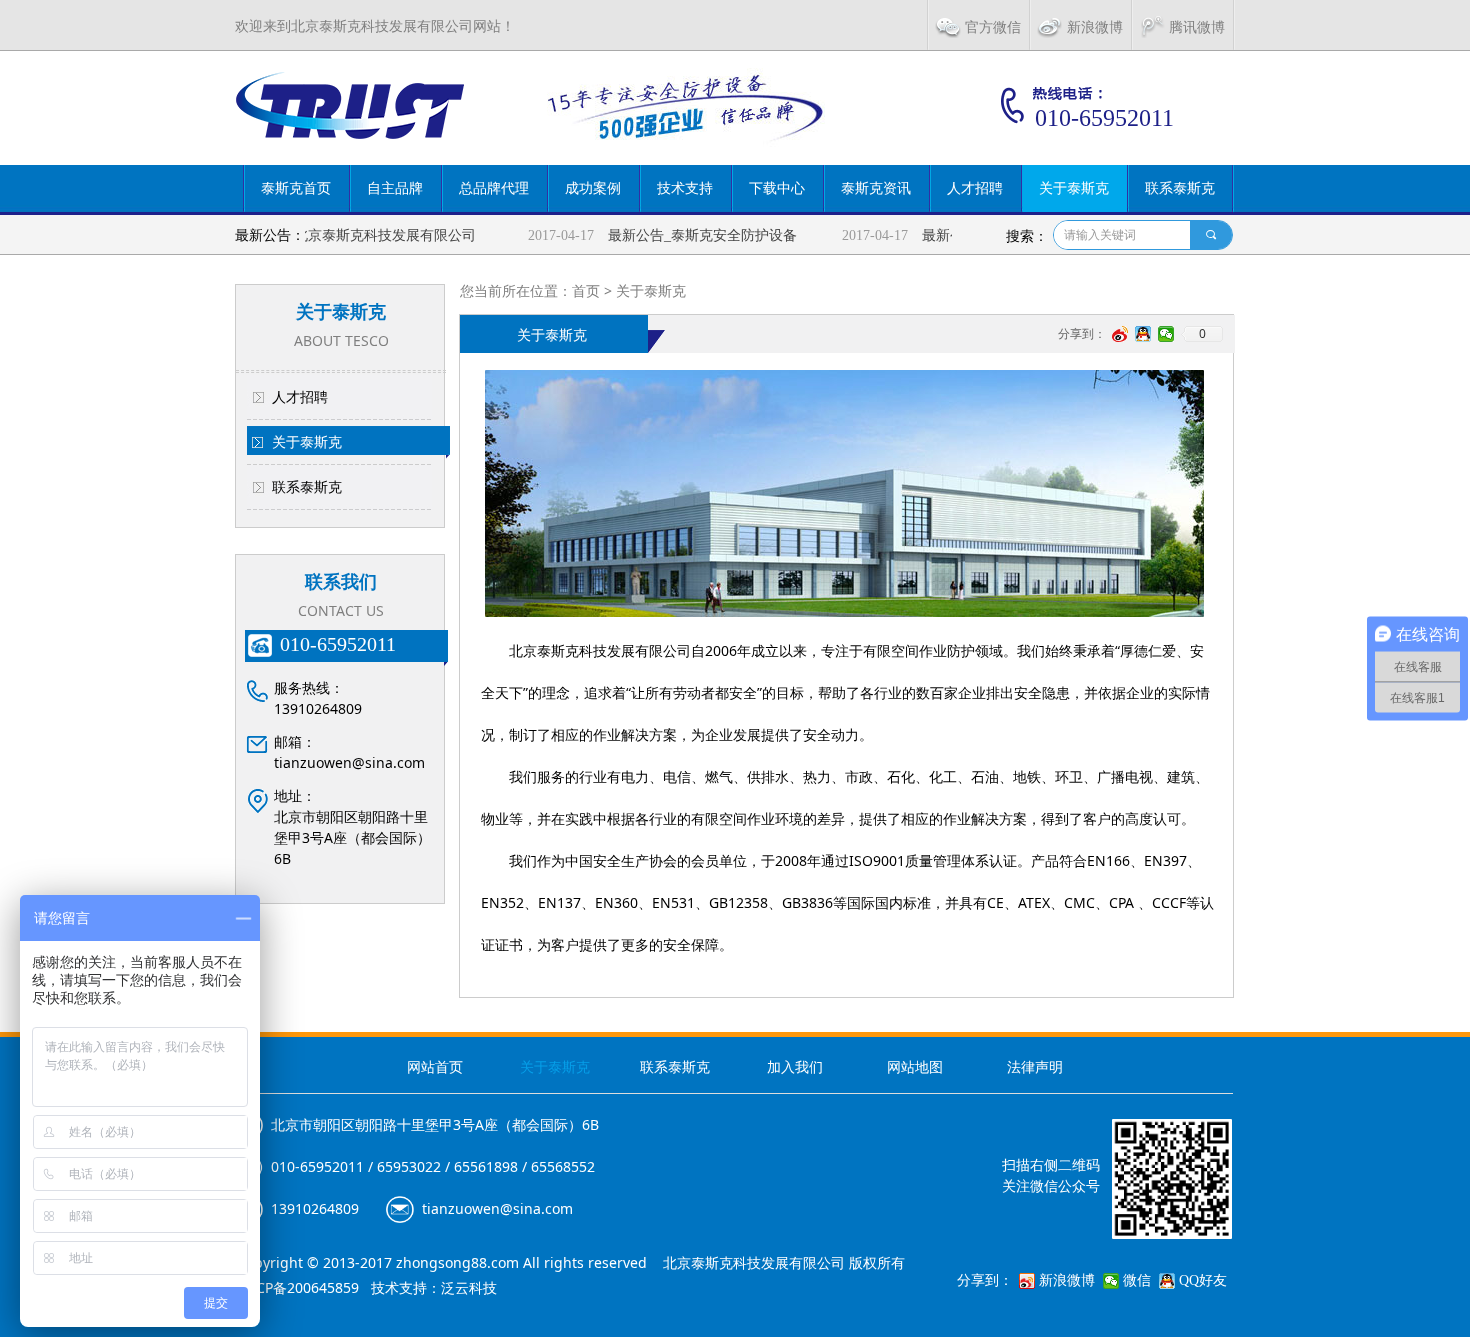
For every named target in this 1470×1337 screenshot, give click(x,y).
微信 (1137, 1280)
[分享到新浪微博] (1120, 334)
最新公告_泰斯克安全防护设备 (684, 235)
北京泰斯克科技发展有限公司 (367, 235)
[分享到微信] (1166, 334)
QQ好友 (1203, 1280)
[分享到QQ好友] (1143, 334)
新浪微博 (1067, 1280)
